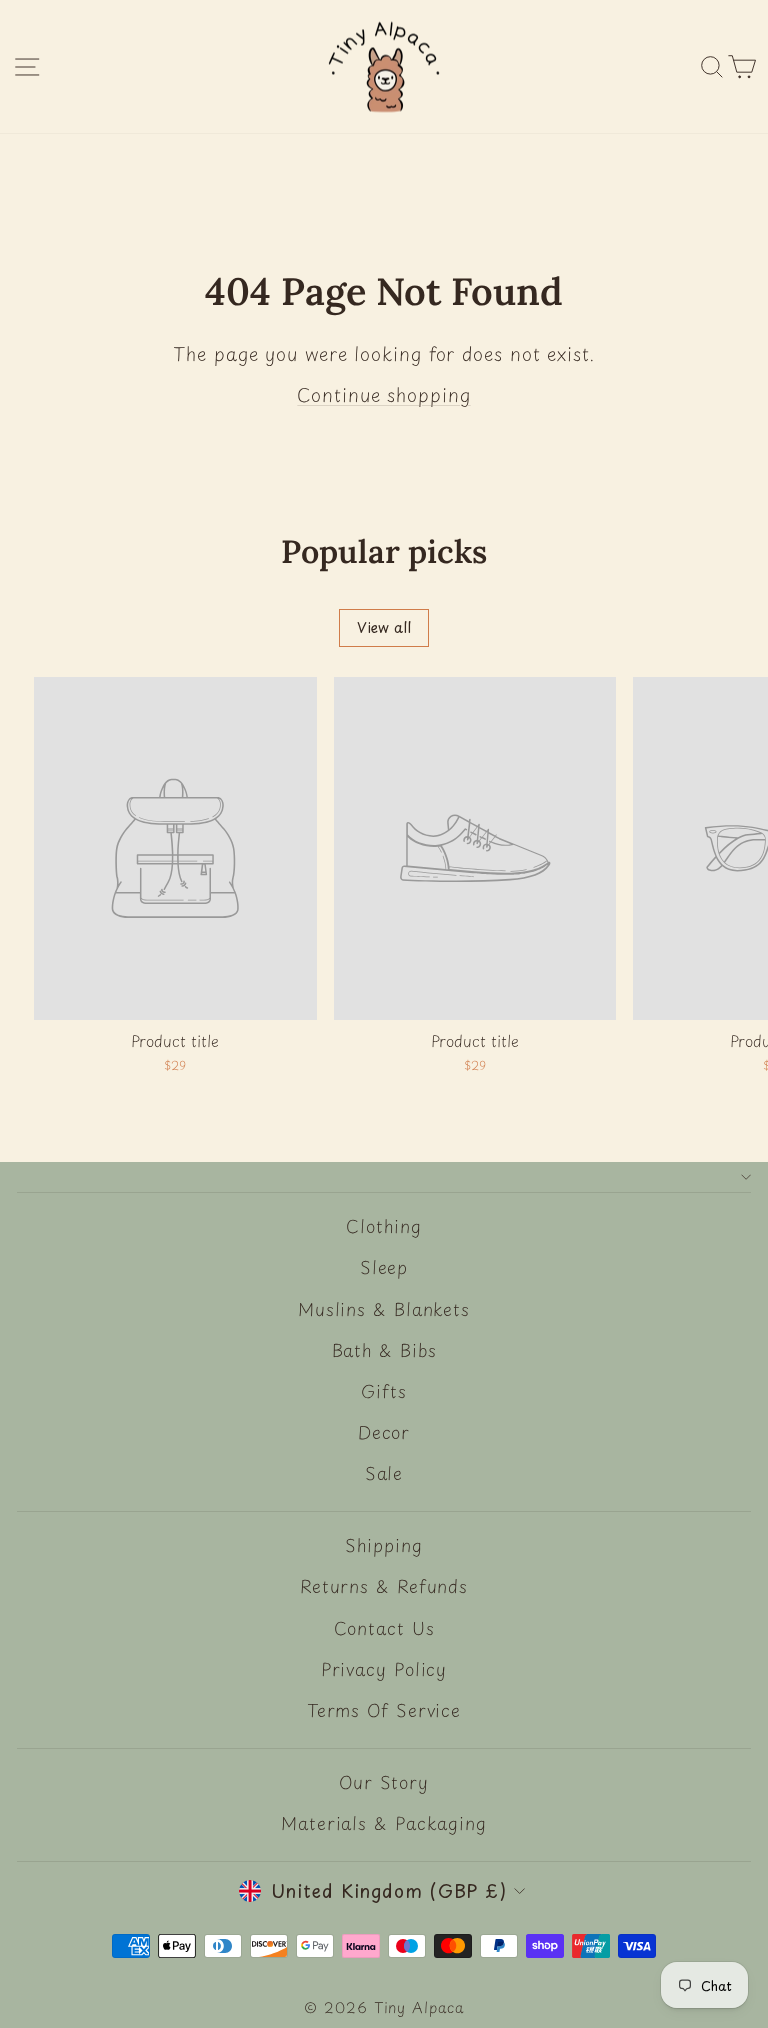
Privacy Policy (384, 1669)
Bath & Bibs (384, 1350)
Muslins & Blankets (384, 1309)
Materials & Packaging (384, 1823)
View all (384, 627)
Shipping (383, 1545)
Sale (384, 1473)
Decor (384, 1432)
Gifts (384, 1391)
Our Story (384, 1782)
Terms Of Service (384, 1710)
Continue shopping (383, 394)
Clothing (383, 1226)
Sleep (384, 1267)
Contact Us (384, 1628)
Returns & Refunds (384, 1586)
